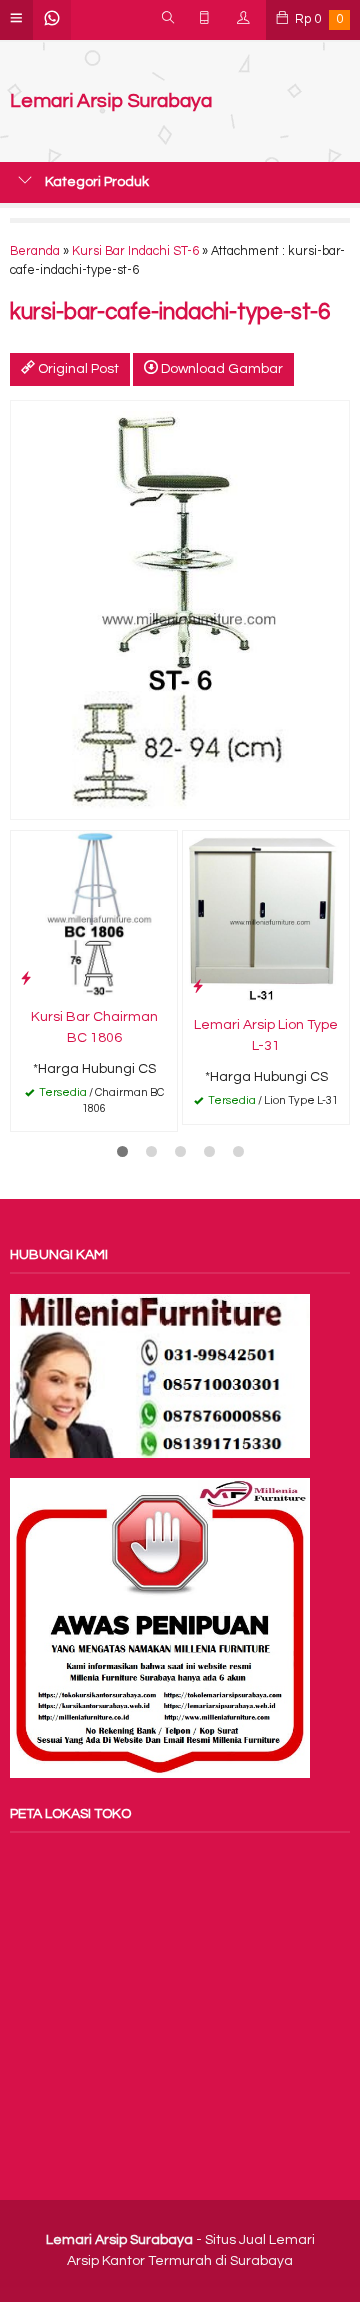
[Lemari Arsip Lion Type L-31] (266, 918)
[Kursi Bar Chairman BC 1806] (94, 913)
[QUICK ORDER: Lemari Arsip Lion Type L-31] (198, 986)
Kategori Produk (95, 182)
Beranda (35, 251)
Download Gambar (220, 369)
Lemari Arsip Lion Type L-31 (266, 1035)
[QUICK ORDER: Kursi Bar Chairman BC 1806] (26, 978)
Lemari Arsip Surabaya (111, 101)
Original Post (77, 369)
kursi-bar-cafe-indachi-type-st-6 (170, 312)
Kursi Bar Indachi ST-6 (135, 251)
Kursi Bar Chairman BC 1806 (94, 1027)
